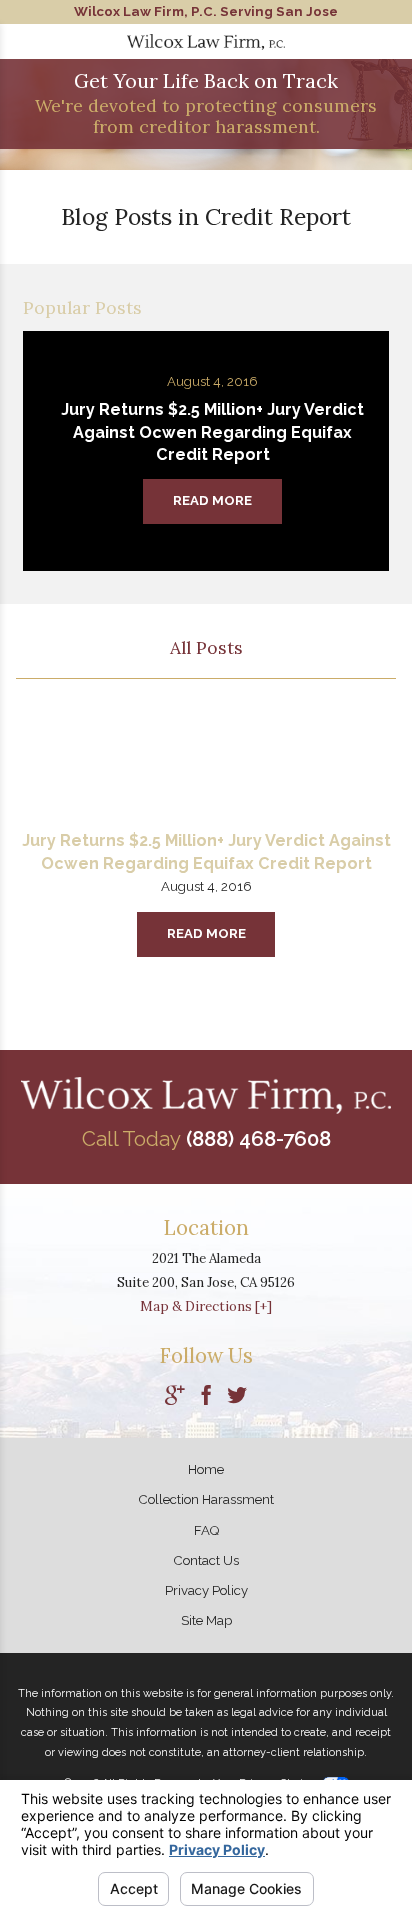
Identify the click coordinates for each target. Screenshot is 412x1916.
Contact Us (206, 1560)
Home (206, 1469)
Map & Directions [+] (206, 1306)
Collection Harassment (206, 1499)
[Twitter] (237, 1397)
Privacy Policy (206, 1590)
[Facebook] (206, 1397)
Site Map (206, 1620)
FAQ (206, 1530)
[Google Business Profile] (175, 1397)
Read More (206, 933)
